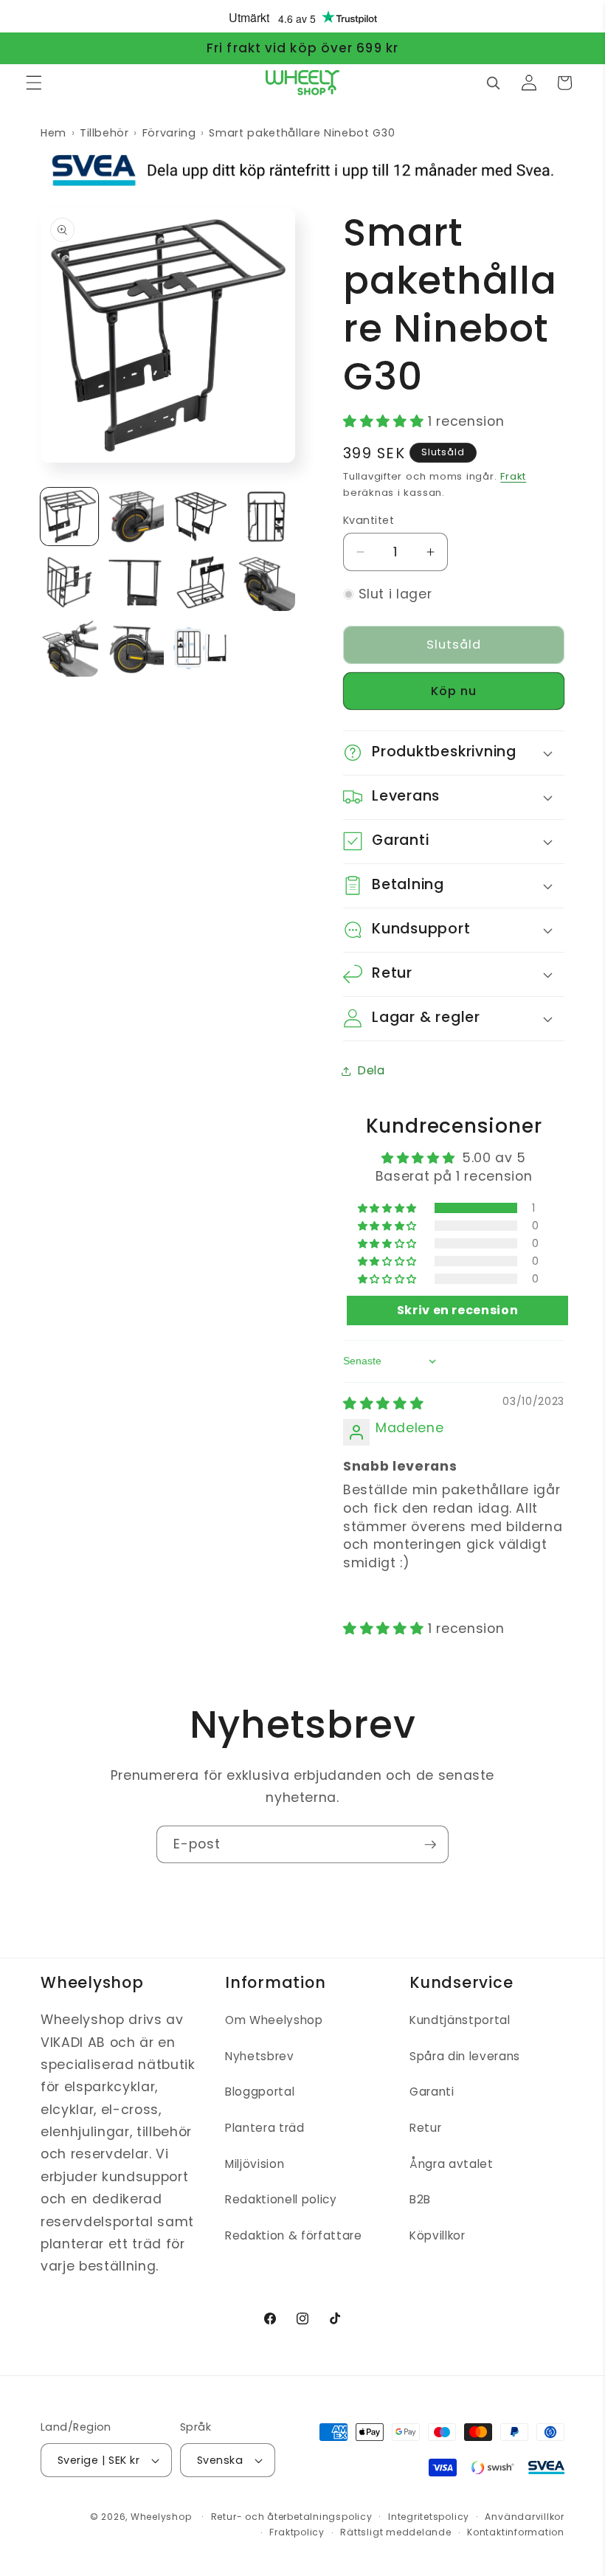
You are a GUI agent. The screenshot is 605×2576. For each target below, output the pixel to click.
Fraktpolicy (297, 2532)
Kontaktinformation (516, 2532)
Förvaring (169, 133)
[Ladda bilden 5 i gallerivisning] (69, 582)
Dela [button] (371, 1070)
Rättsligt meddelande (395, 2532)
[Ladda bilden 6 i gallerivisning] (135, 582)
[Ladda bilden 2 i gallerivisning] (135, 517)
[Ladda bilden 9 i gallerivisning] (69, 648)
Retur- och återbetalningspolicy (292, 2517)
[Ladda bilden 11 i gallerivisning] (201, 648)
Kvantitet (369, 520)
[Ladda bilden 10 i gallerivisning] (135, 648)
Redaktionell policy (281, 2199)
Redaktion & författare (294, 2235)
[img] (383, 1403)
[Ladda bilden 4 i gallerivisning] (266, 517)
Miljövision (255, 2164)
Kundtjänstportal (460, 2020)
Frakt (513, 476)
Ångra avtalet (452, 2164)
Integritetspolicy (429, 2517)
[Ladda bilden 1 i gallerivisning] (69, 517)
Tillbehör (104, 133)
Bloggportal (260, 2092)
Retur (425, 2128)
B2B (420, 2199)
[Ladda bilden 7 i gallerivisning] (201, 582)
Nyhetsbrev (260, 2056)
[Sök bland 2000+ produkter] (493, 83)
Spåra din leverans (465, 2056)
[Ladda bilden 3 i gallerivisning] (201, 517)
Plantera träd (265, 2128)
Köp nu (454, 691)
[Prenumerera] (430, 1845)
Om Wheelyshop (274, 2020)
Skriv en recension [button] (458, 1310)
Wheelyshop (161, 2517)
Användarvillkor (525, 2517)
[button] (34, 83)
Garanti (432, 2092)
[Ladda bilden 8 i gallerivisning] (266, 582)
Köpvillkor (438, 2235)
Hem (53, 133)
